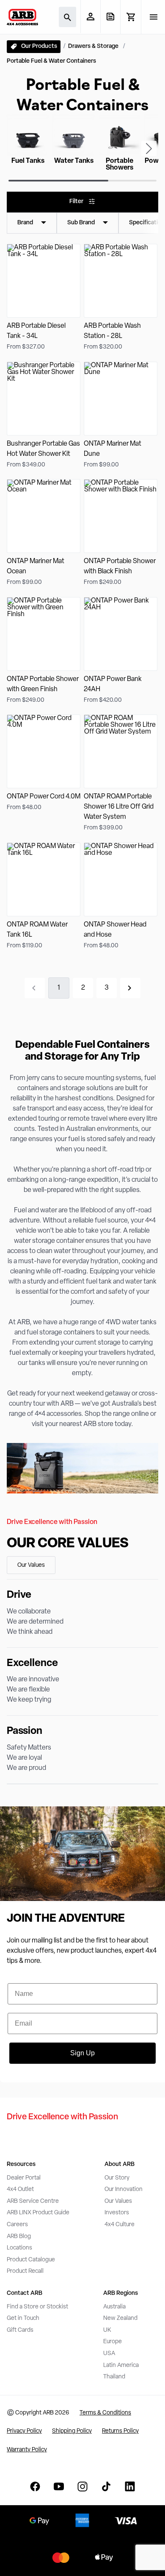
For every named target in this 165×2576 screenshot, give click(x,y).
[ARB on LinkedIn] (130, 2487)
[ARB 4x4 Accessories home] (22, 17)
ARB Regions (121, 2293)
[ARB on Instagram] (82, 2487)
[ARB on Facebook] (35, 2487)
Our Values (31, 1565)
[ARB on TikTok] (106, 2487)
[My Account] (90, 17)
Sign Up (82, 2053)
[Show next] (130, 988)
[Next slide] (149, 148)
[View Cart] (131, 17)
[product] (44, 298)
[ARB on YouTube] (59, 2487)
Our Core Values (68, 1544)
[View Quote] (110, 17)
